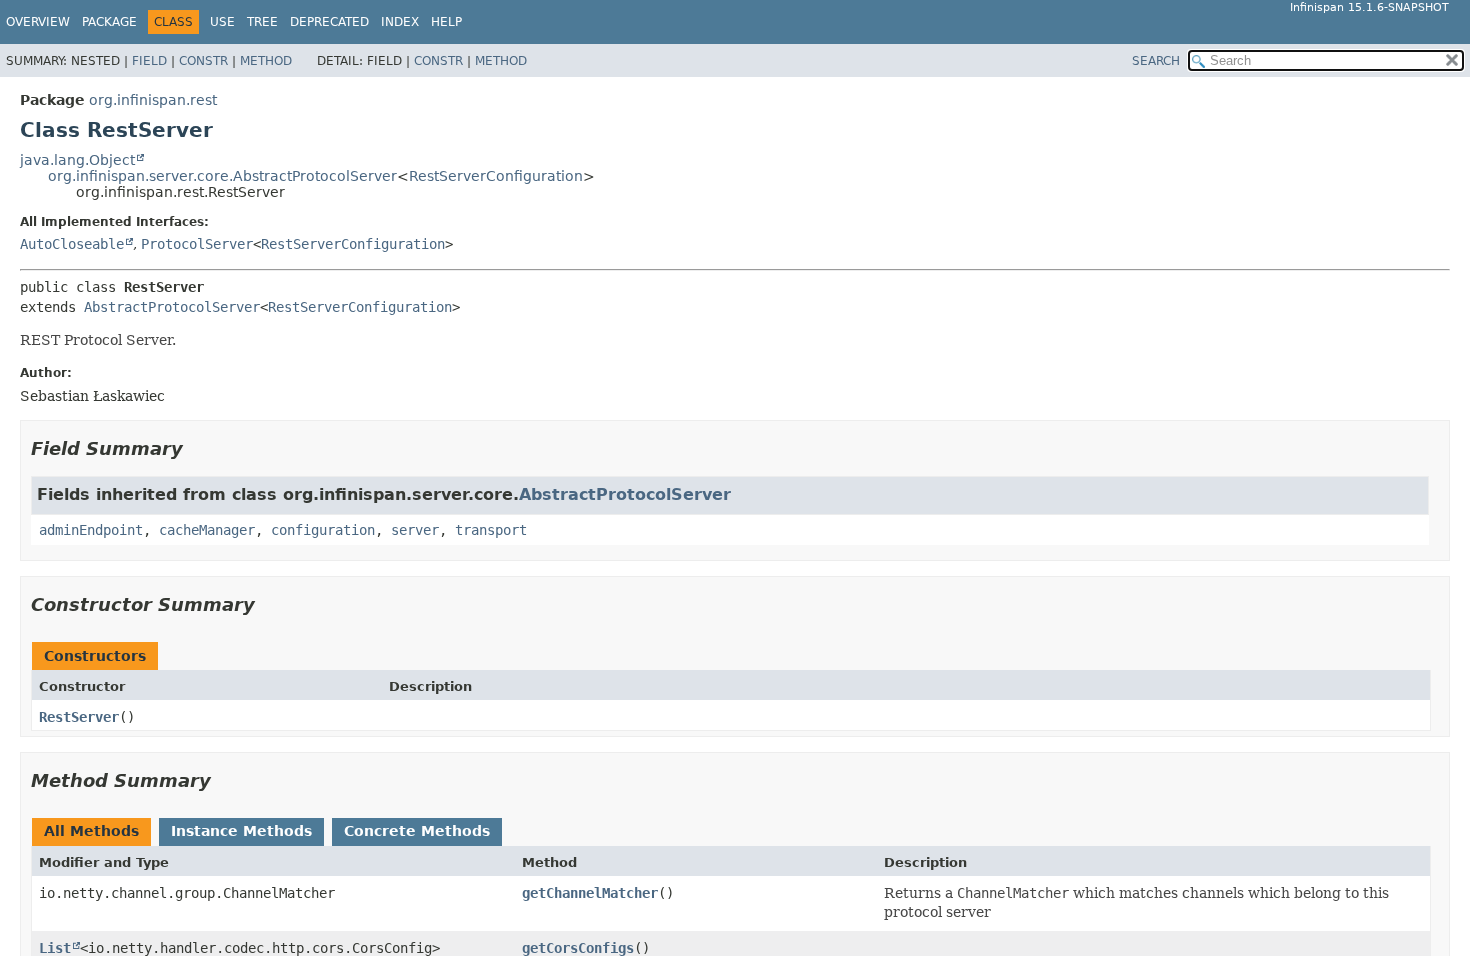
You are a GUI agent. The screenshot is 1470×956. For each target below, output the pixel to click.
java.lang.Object (77, 160)
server (415, 530)
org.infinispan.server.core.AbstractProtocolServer (222, 176)
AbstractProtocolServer (172, 307)
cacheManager (207, 530)
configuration (323, 530)
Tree (262, 22)
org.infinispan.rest (153, 100)
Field (149, 61)
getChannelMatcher (590, 893)
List (55, 948)
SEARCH (1156, 61)
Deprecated (329, 22)
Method (266, 61)
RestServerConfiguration (496, 176)
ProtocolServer (197, 244)
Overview (38, 22)
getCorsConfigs (578, 948)
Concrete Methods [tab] (417, 831)
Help (446, 22)
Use (222, 22)
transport (491, 530)
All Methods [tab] (91, 831)
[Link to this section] (197, 448)
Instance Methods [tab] (241, 831)
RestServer (79, 717)
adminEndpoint (91, 530)
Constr (203, 61)
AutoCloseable (72, 244)
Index (400, 22)
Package (109, 22)
